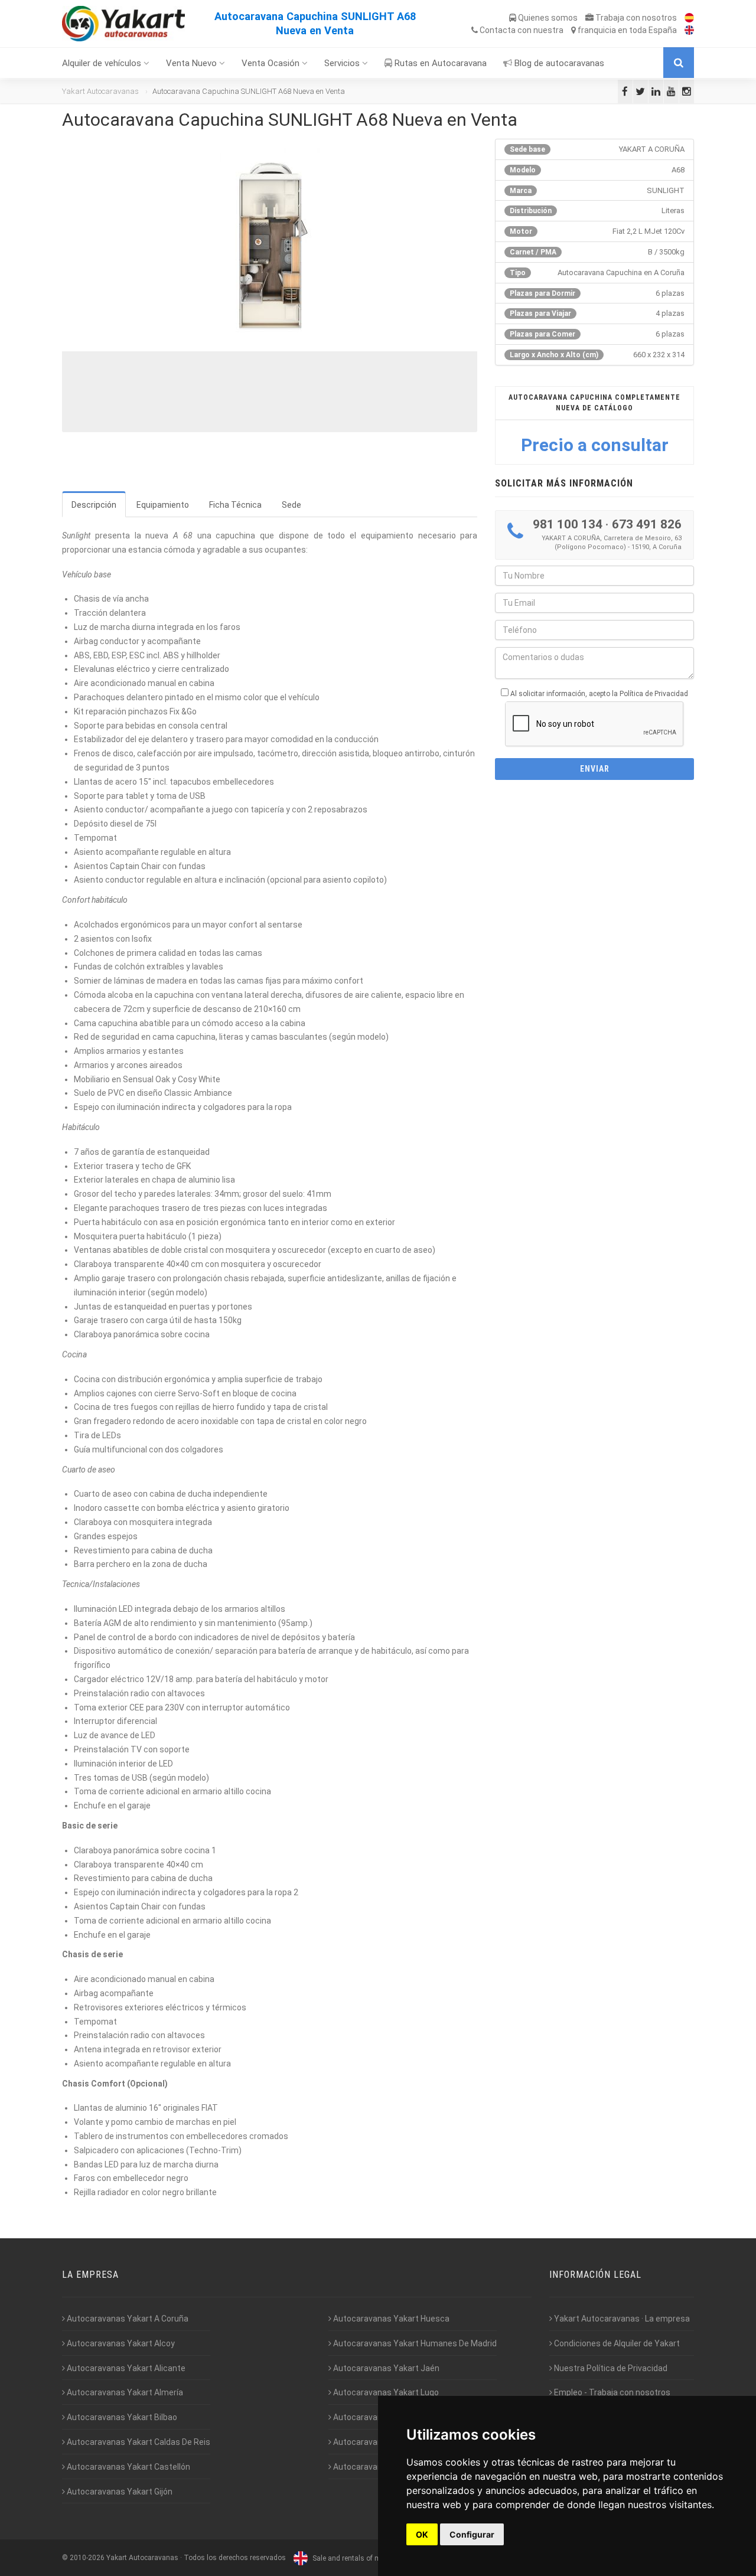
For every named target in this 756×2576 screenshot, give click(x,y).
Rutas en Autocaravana (439, 63)
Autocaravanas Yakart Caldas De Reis (138, 2442)
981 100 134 (568, 524)
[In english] (686, 30)
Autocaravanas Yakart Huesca (390, 2319)
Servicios (343, 63)
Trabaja (635, 18)
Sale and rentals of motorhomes (364, 2558)
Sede (291, 505)
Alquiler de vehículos (103, 63)
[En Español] (686, 18)
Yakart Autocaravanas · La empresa (621, 2319)
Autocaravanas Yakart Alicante (125, 2368)
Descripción (94, 505)
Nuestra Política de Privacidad (610, 2368)
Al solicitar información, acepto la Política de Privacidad (599, 694)
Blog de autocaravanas (558, 63)
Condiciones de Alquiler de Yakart (616, 2343)
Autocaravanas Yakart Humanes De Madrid (414, 2343)
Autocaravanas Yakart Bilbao (121, 2417)
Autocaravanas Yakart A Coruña (127, 2319)
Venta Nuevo (193, 63)
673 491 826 (647, 524)
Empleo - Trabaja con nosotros (611, 2392)
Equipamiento (163, 505)
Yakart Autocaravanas (100, 91)
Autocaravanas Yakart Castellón (128, 2467)
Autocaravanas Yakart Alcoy (120, 2343)
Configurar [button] (472, 2534)
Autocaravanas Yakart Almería (124, 2392)
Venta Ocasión (272, 63)
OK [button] (422, 2534)
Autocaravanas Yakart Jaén (385, 2368)
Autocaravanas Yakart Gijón (119, 2492)
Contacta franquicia (577, 30)
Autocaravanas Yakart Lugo (385, 2392)
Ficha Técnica (235, 505)
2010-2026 (87, 2558)
